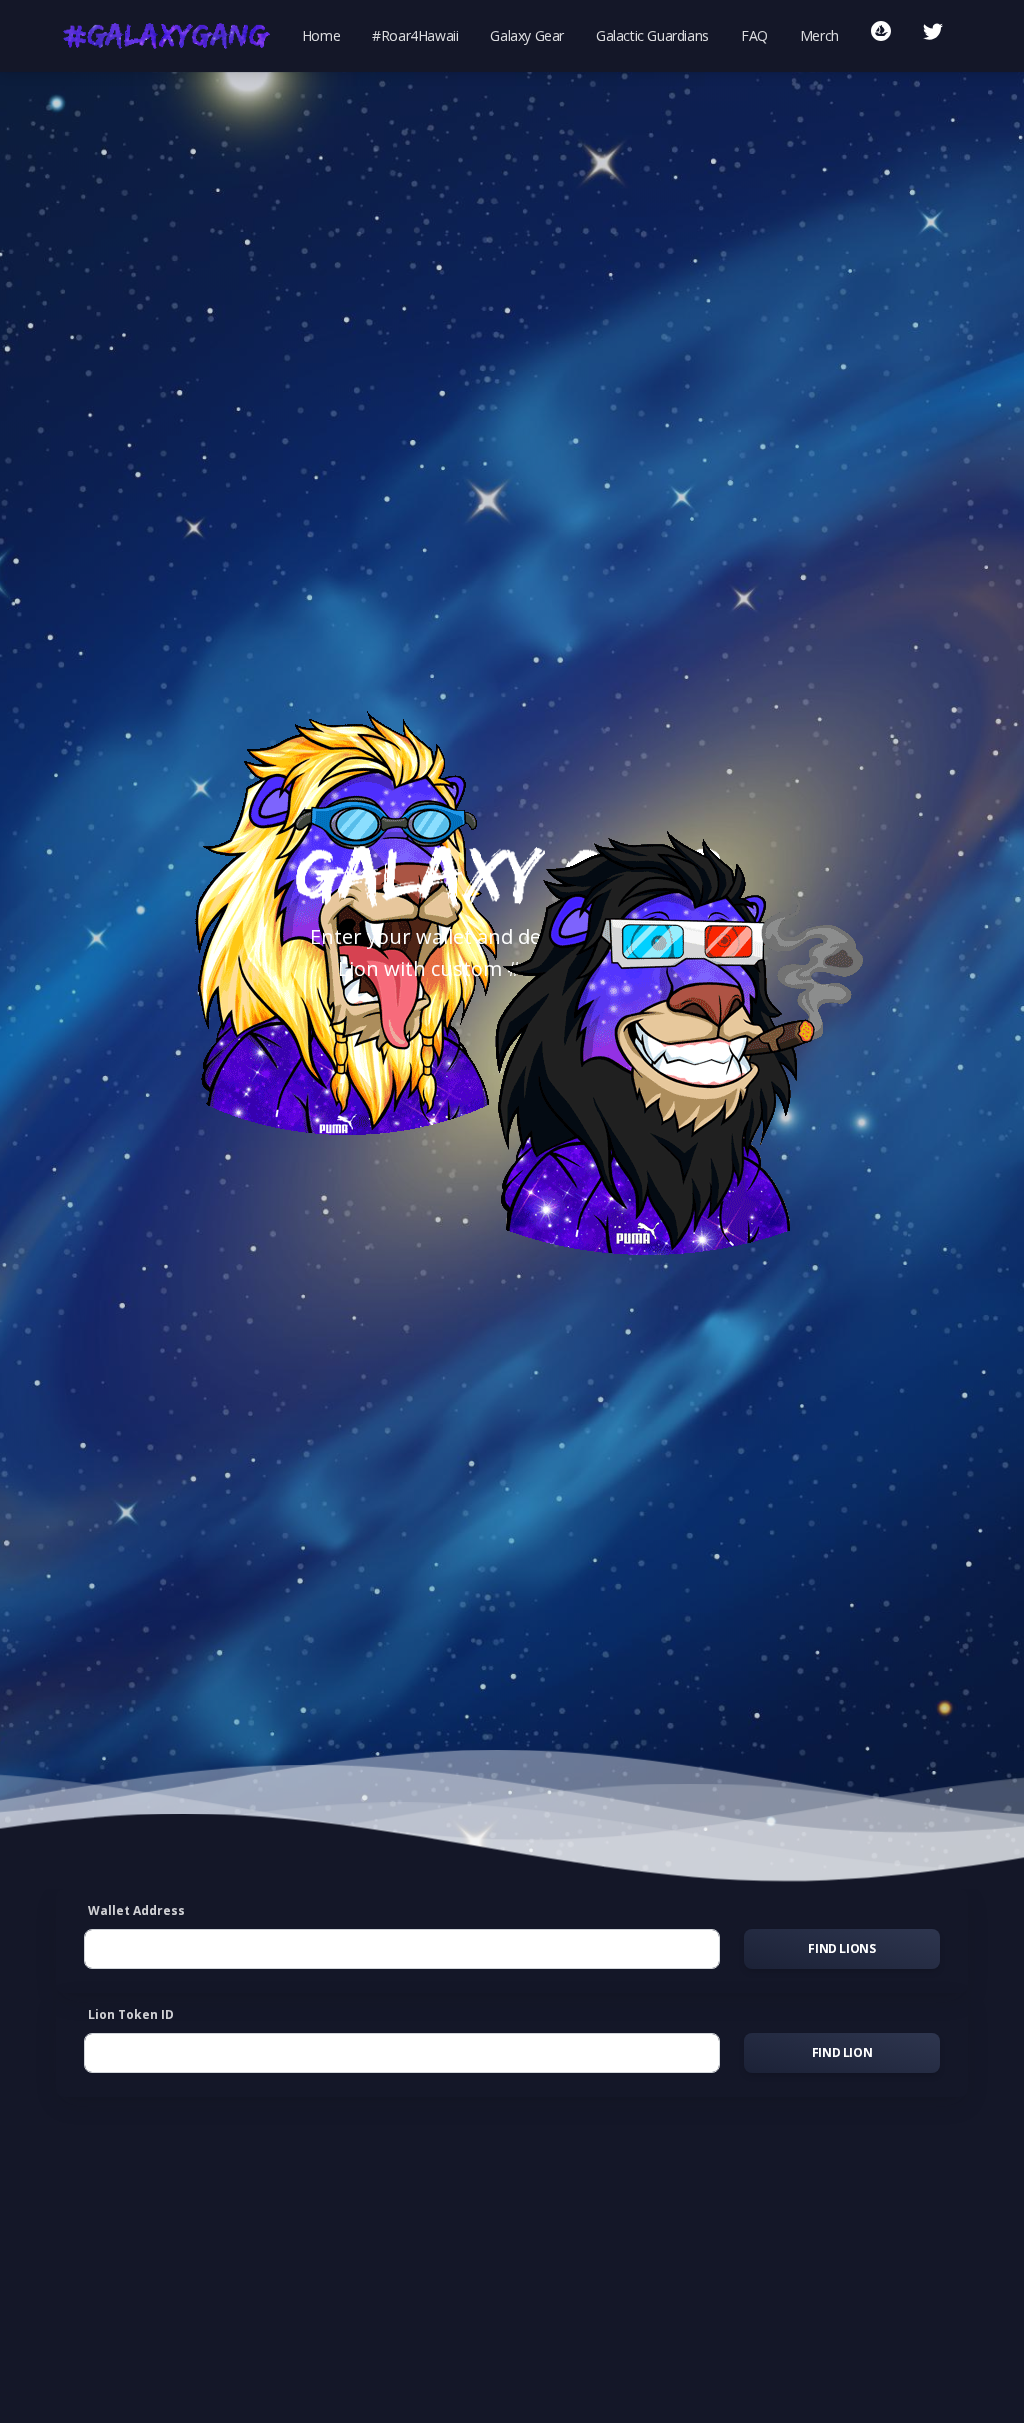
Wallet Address (136, 1910)
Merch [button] (819, 35)
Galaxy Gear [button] (527, 35)
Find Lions (841, 1948)
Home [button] (321, 35)
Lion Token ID (131, 2014)
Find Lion (842, 2052)
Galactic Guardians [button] (652, 35)
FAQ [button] (754, 35)
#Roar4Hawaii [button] (415, 35)
